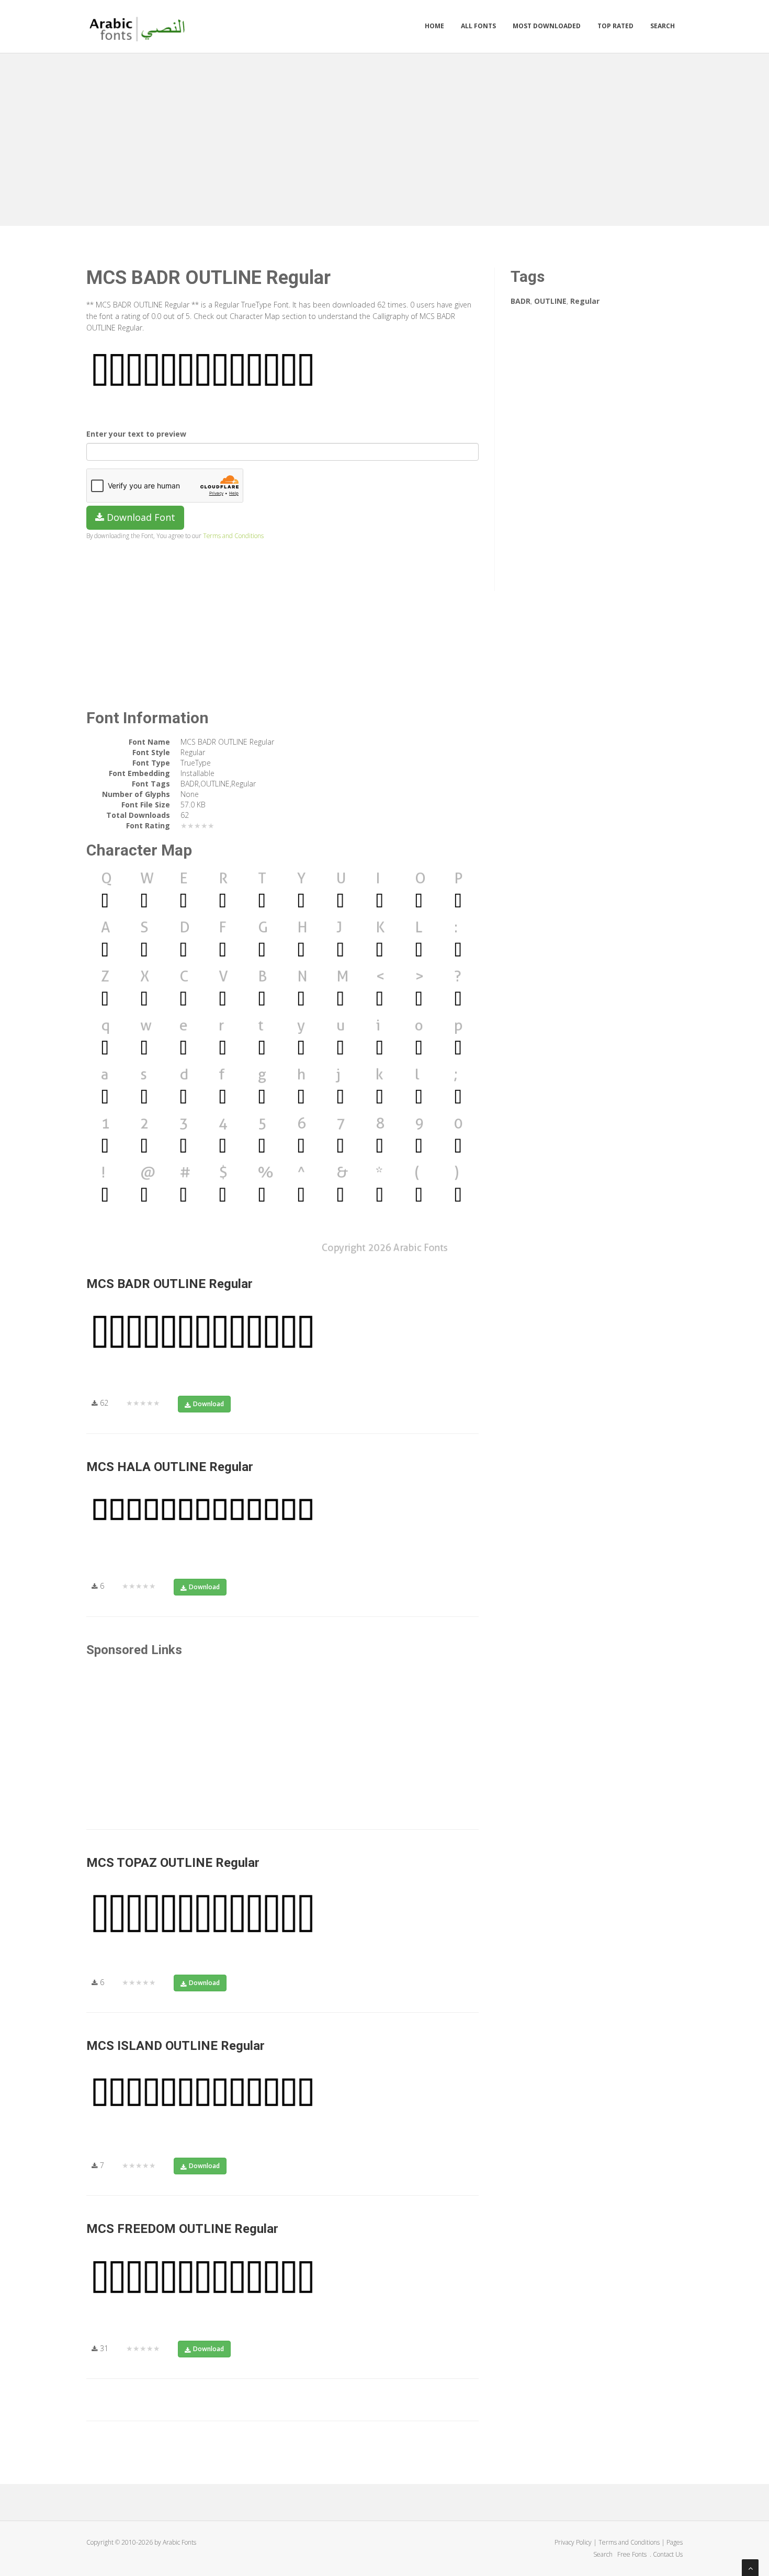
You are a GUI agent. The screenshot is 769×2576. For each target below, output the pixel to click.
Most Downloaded (547, 26)
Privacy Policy (573, 2542)
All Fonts (478, 26)
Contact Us (668, 2554)
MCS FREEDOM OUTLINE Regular (182, 2229)
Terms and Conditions (233, 535)
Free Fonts (633, 2554)
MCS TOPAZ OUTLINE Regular (173, 1863)
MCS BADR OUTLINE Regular (169, 1284)
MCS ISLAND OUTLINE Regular (176, 2046)
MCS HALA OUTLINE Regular (170, 1467)
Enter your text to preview (136, 434)
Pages (675, 2542)
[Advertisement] (384, 137)
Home (434, 26)
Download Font (140, 517)
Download (208, 1404)
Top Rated (615, 26)
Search (663, 26)
